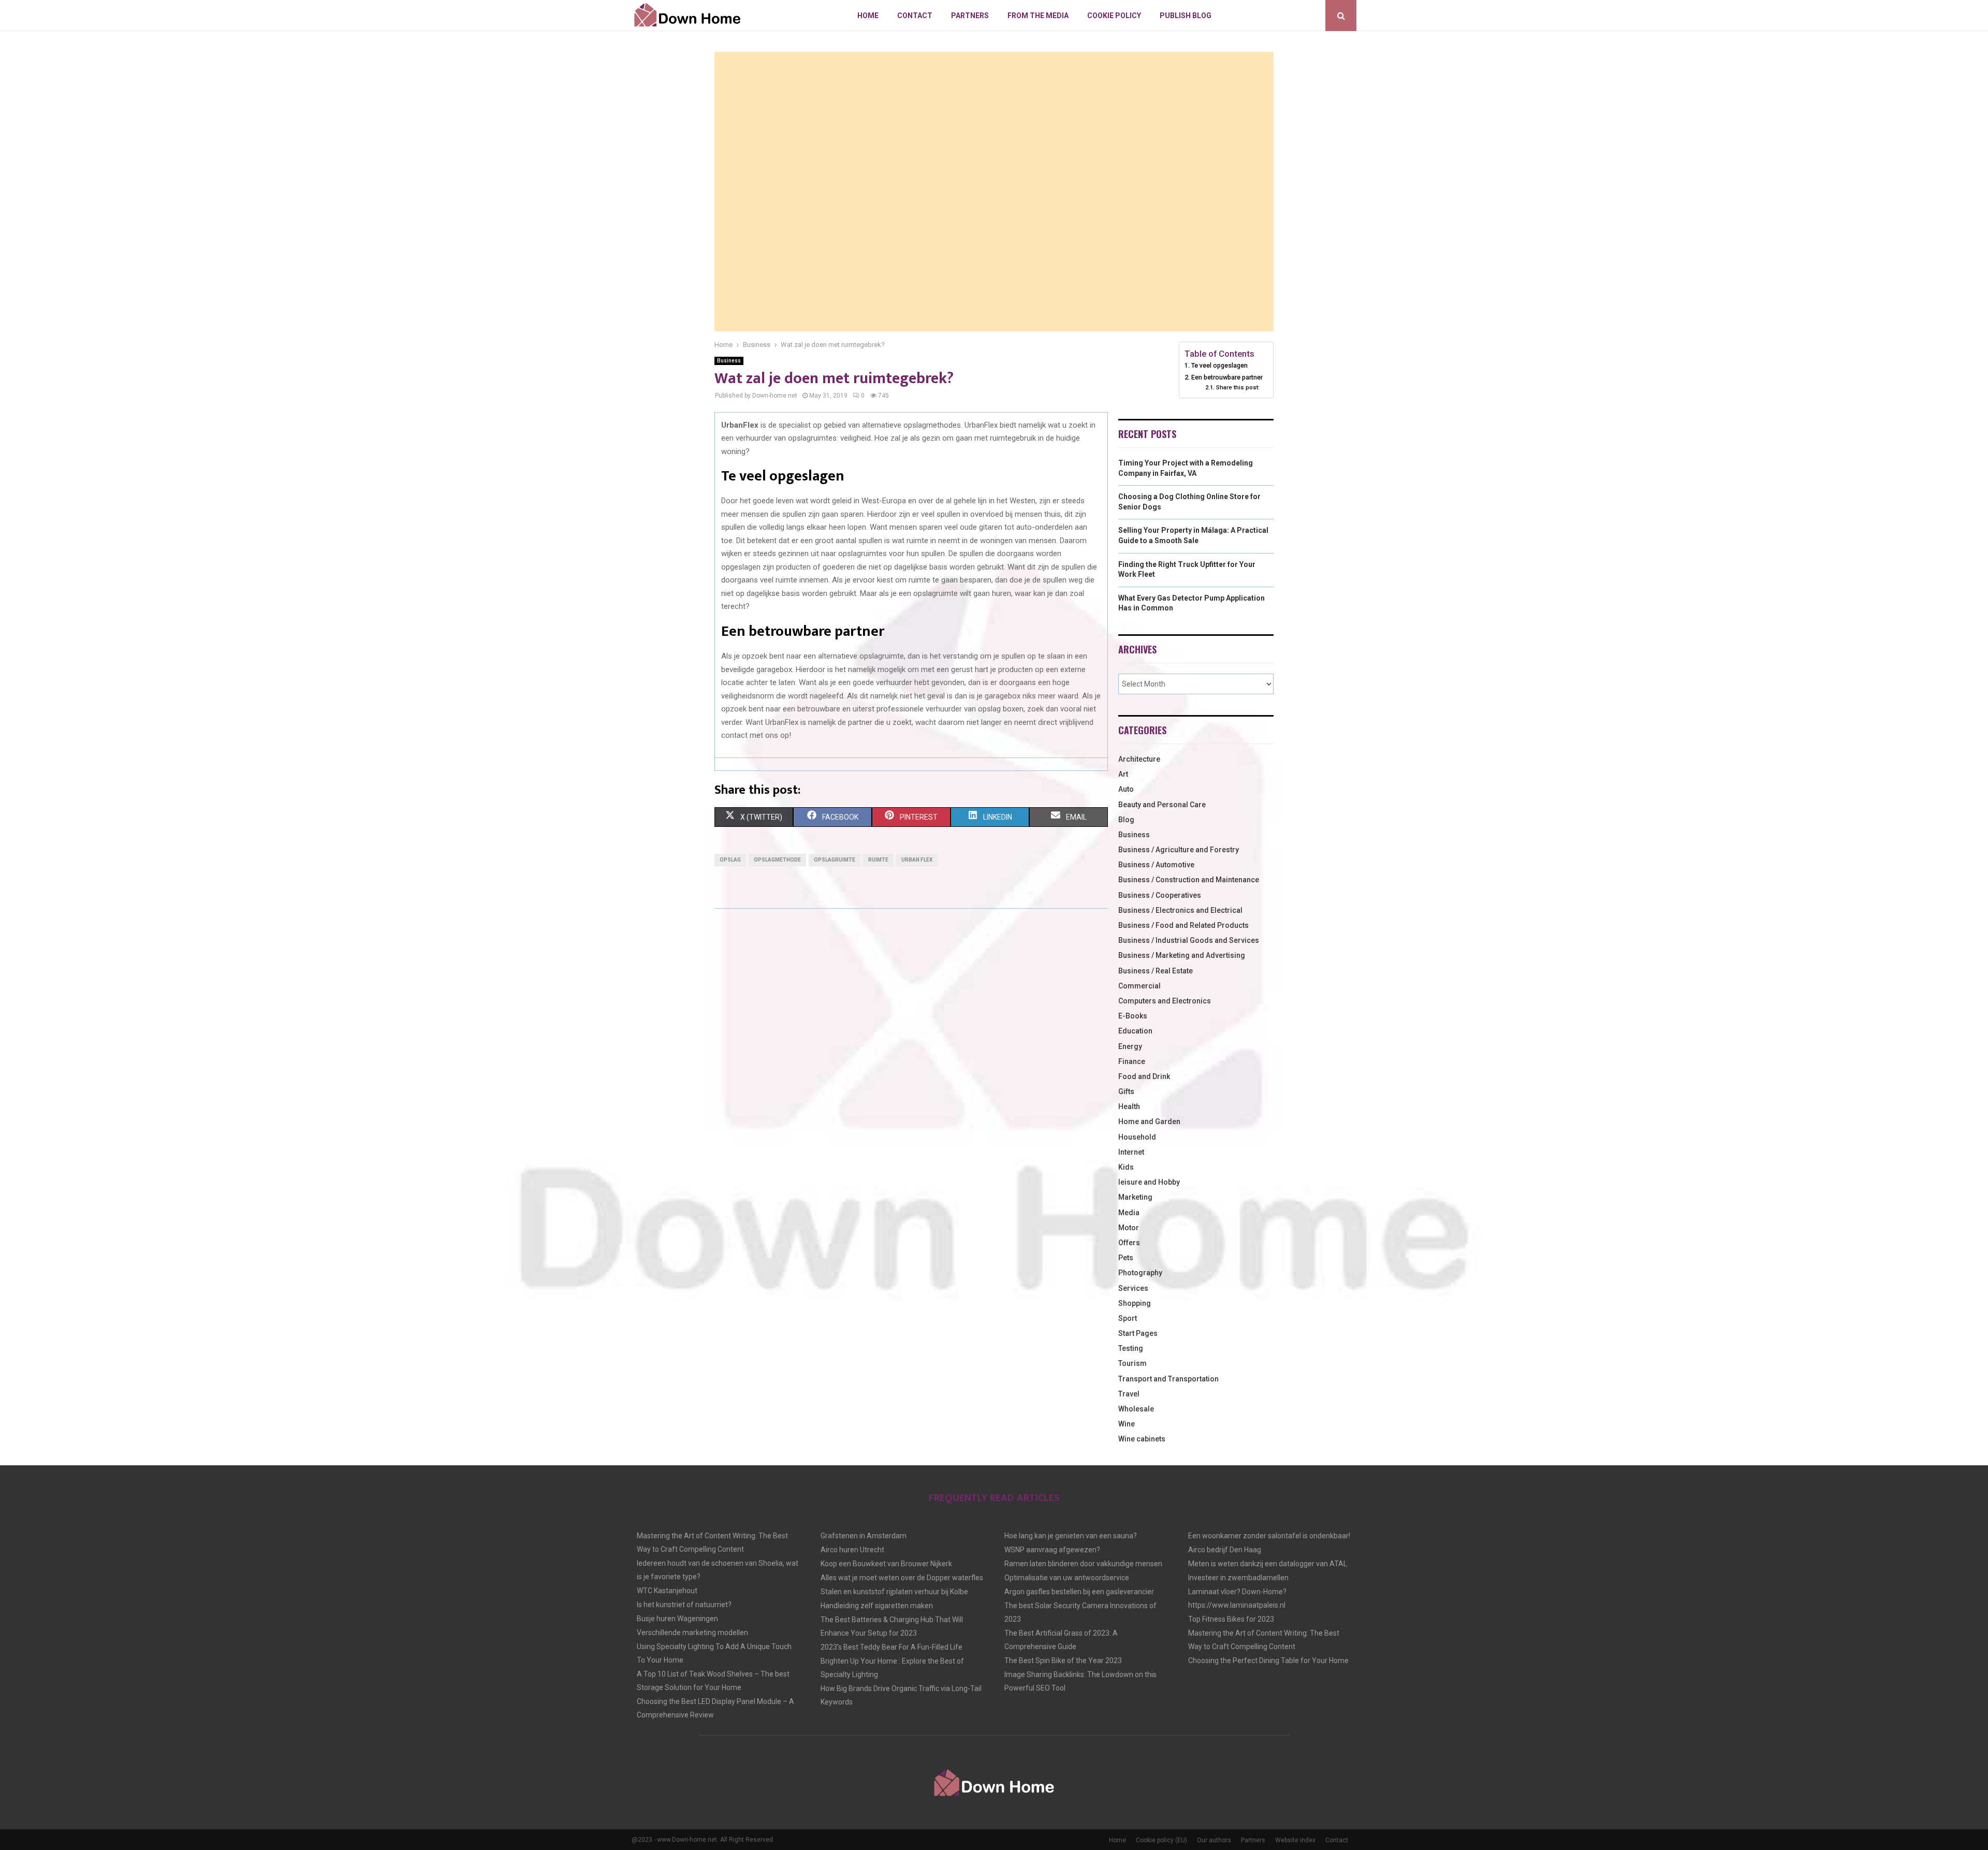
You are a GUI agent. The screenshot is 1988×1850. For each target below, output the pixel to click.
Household (1137, 1137)
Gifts (1126, 1091)
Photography (1140, 1273)
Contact (915, 16)
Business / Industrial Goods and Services (1189, 940)
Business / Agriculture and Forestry (1179, 850)
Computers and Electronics (1165, 1001)
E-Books (1133, 1016)
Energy (1130, 1046)
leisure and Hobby (1149, 1182)
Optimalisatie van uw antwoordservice (1067, 1578)
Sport (1128, 1318)
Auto (1126, 789)
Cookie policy (1114, 16)
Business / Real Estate (1156, 971)
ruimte (878, 860)
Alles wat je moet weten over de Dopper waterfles (902, 1578)
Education (1135, 1031)
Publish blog (1186, 16)
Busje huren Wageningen (677, 1619)
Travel (1129, 1394)
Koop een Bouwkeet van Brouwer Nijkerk (886, 1564)
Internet (1131, 1152)
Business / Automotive (1156, 865)
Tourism (1132, 1363)
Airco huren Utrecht (852, 1550)
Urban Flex (917, 860)
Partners (970, 16)
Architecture (1139, 759)
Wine (1127, 1424)
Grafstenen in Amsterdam (864, 1536)
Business (729, 361)
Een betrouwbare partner (1227, 377)
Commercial (1139, 986)
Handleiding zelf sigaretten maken (877, 1606)
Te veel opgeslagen (1219, 365)
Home (868, 16)
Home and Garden (1149, 1121)
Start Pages (1138, 1333)
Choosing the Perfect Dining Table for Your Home (1268, 1660)
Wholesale (1136, 1409)
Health (1129, 1106)
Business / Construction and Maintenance (1189, 880)
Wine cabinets (1142, 1439)
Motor (1129, 1228)
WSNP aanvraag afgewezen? (1052, 1550)
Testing (1131, 1348)
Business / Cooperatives (1160, 895)
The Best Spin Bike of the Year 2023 (1063, 1660)
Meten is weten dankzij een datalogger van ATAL (1268, 1564)
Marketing (1135, 1197)
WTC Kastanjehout (667, 1591)
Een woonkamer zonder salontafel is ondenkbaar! (1269, 1536)
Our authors (1214, 1840)
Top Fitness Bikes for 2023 (1231, 1619)
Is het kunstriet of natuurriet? (684, 1605)
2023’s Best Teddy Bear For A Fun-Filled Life (891, 1647)
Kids (1126, 1167)
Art (1123, 774)
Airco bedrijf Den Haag (1225, 1550)
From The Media (1038, 16)
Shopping (1135, 1303)
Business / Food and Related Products (1183, 925)
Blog (1126, 820)
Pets (1126, 1258)
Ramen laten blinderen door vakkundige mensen (1083, 1564)
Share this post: (1238, 387)
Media (1129, 1213)
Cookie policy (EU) (1161, 1840)
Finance (1132, 1061)
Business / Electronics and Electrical (1180, 910)
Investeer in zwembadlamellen (1238, 1578)
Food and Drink (1144, 1076)
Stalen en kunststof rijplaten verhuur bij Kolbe (894, 1592)
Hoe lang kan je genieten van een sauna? (1071, 1536)
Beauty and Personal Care (1162, 805)
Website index (1295, 1840)
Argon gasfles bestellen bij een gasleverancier (1079, 1592)
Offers (1129, 1243)
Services (1133, 1288)
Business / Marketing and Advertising (1182, 955)
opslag (730, 860)
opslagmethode (777, 860)
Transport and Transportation (1168, 1379)
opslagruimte (835, 860)
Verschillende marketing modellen (692, 1633)
